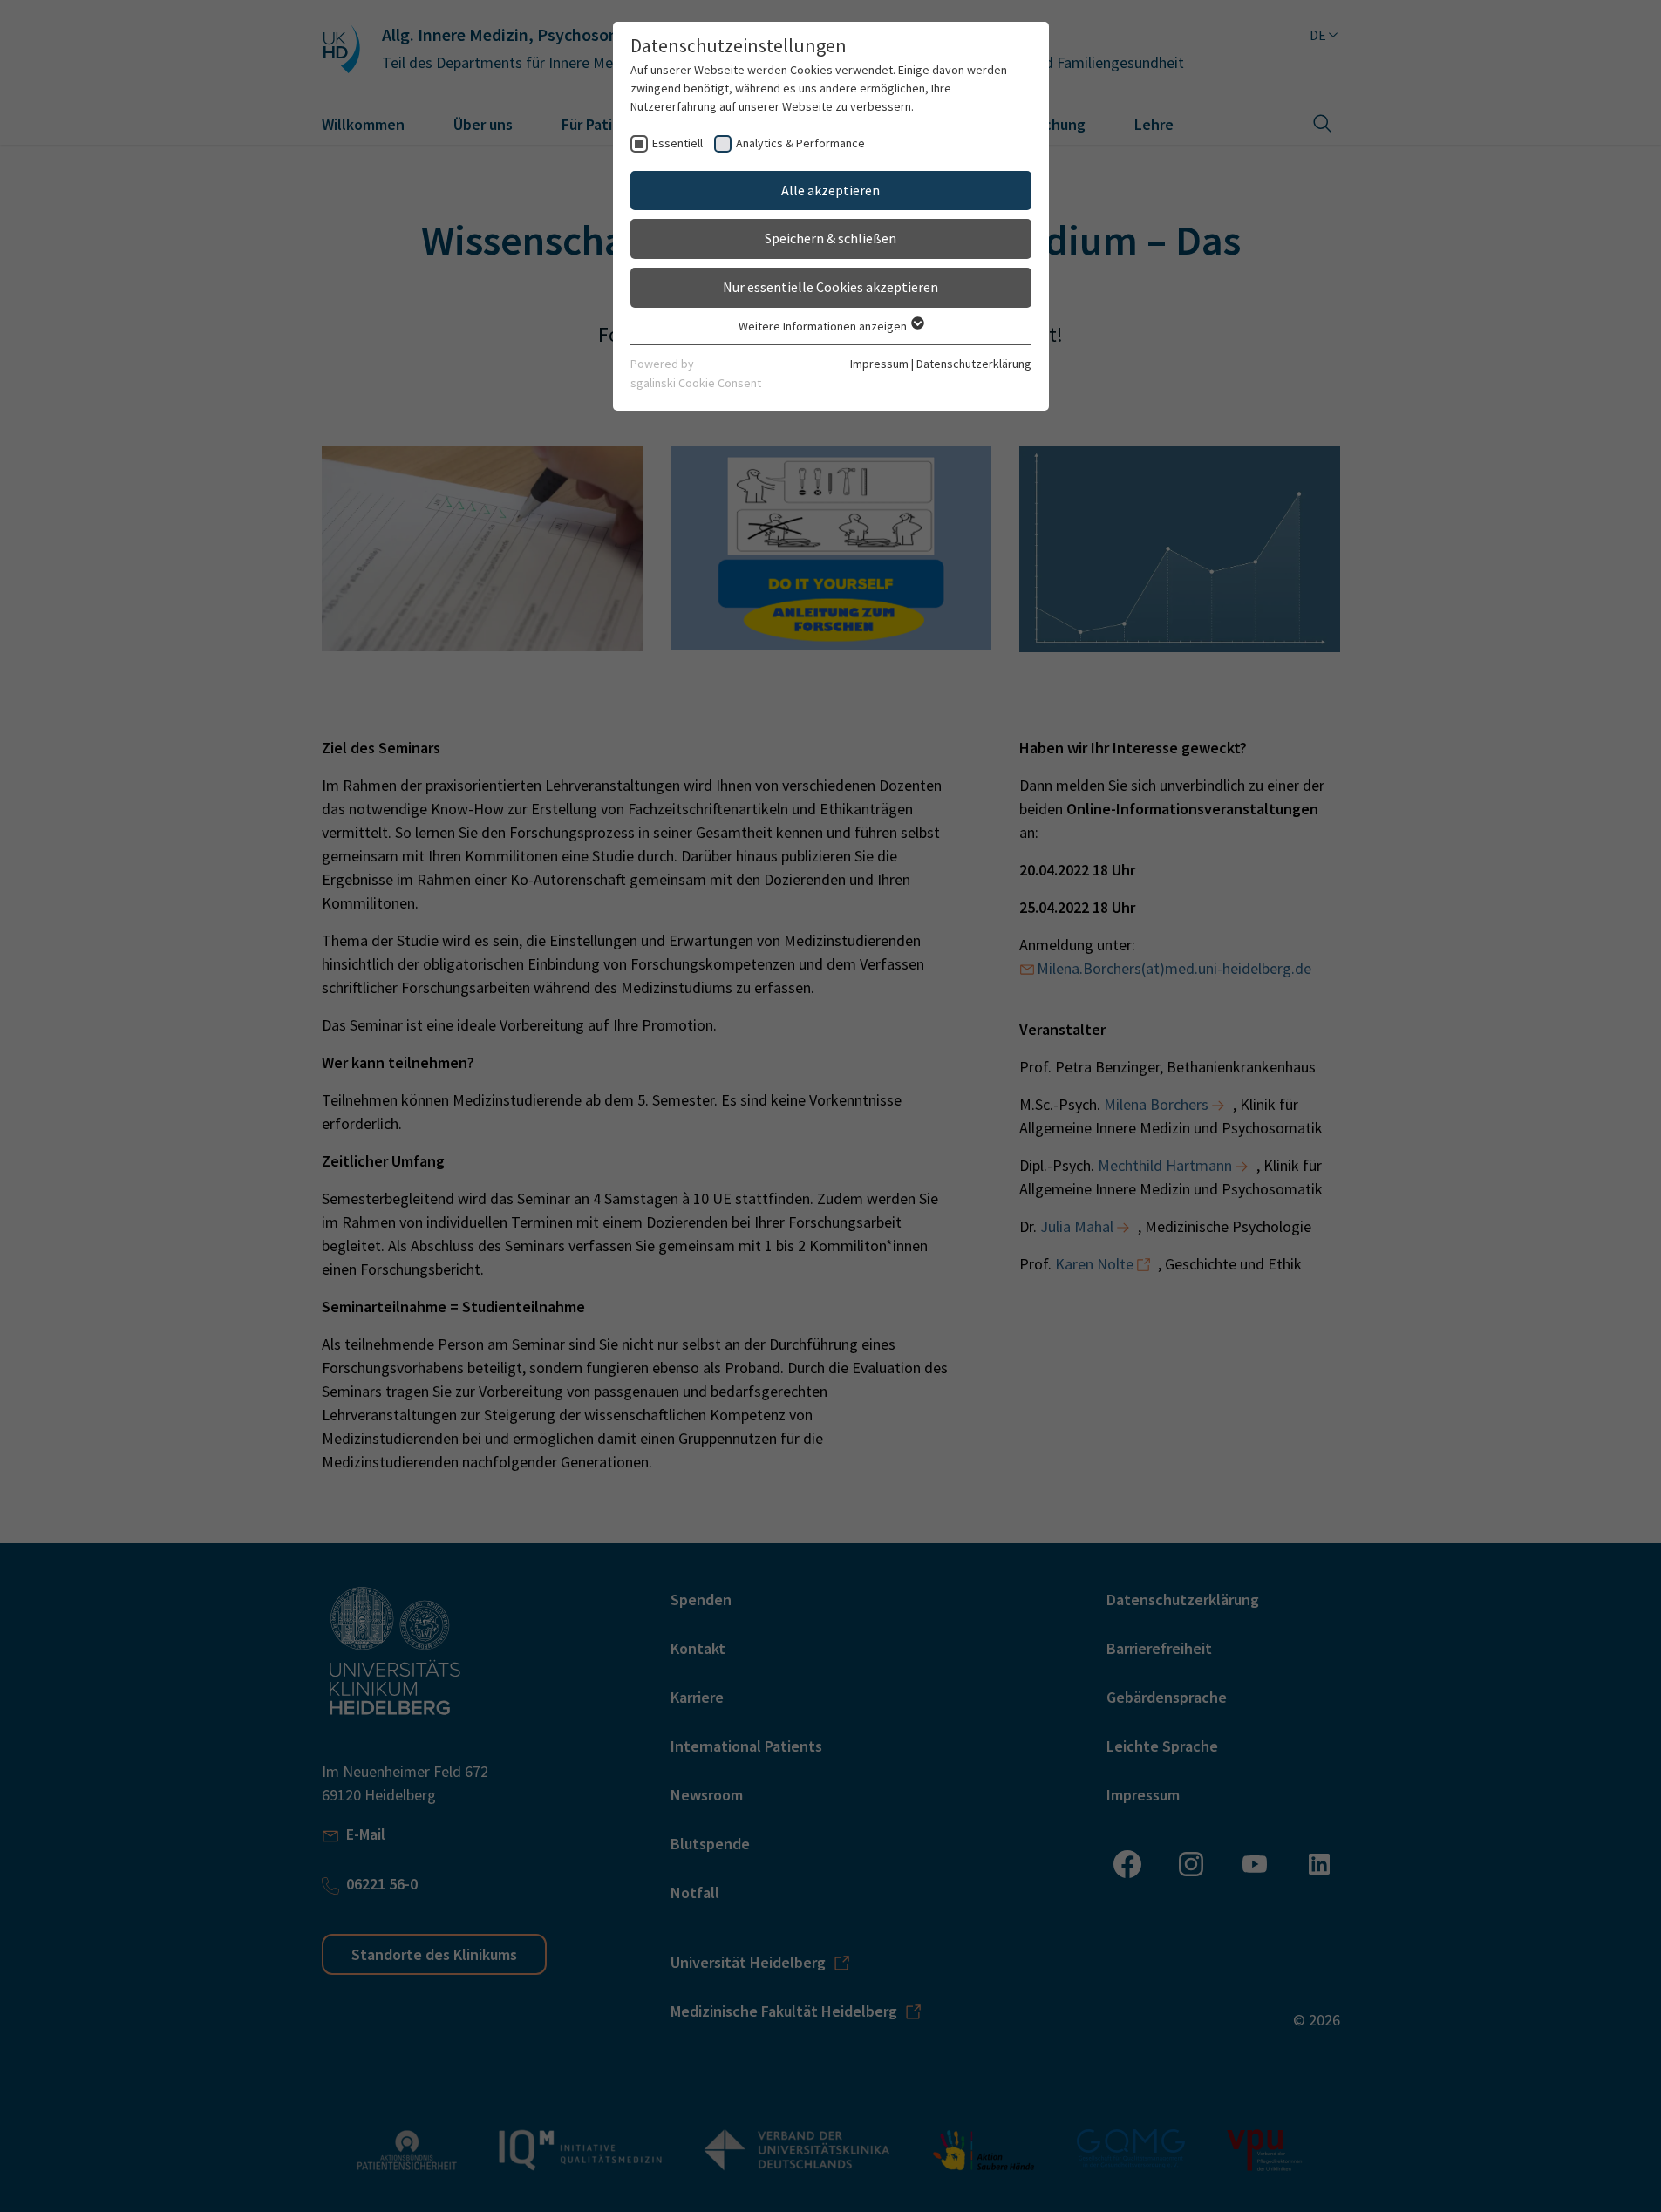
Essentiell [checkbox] (677, 143)
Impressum (879, 364)
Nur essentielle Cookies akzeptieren (830, 287)
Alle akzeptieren (830, 190)
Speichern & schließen (830, 238)
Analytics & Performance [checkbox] (800, 143)
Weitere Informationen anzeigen (824, 326)
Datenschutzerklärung (974, 364)
